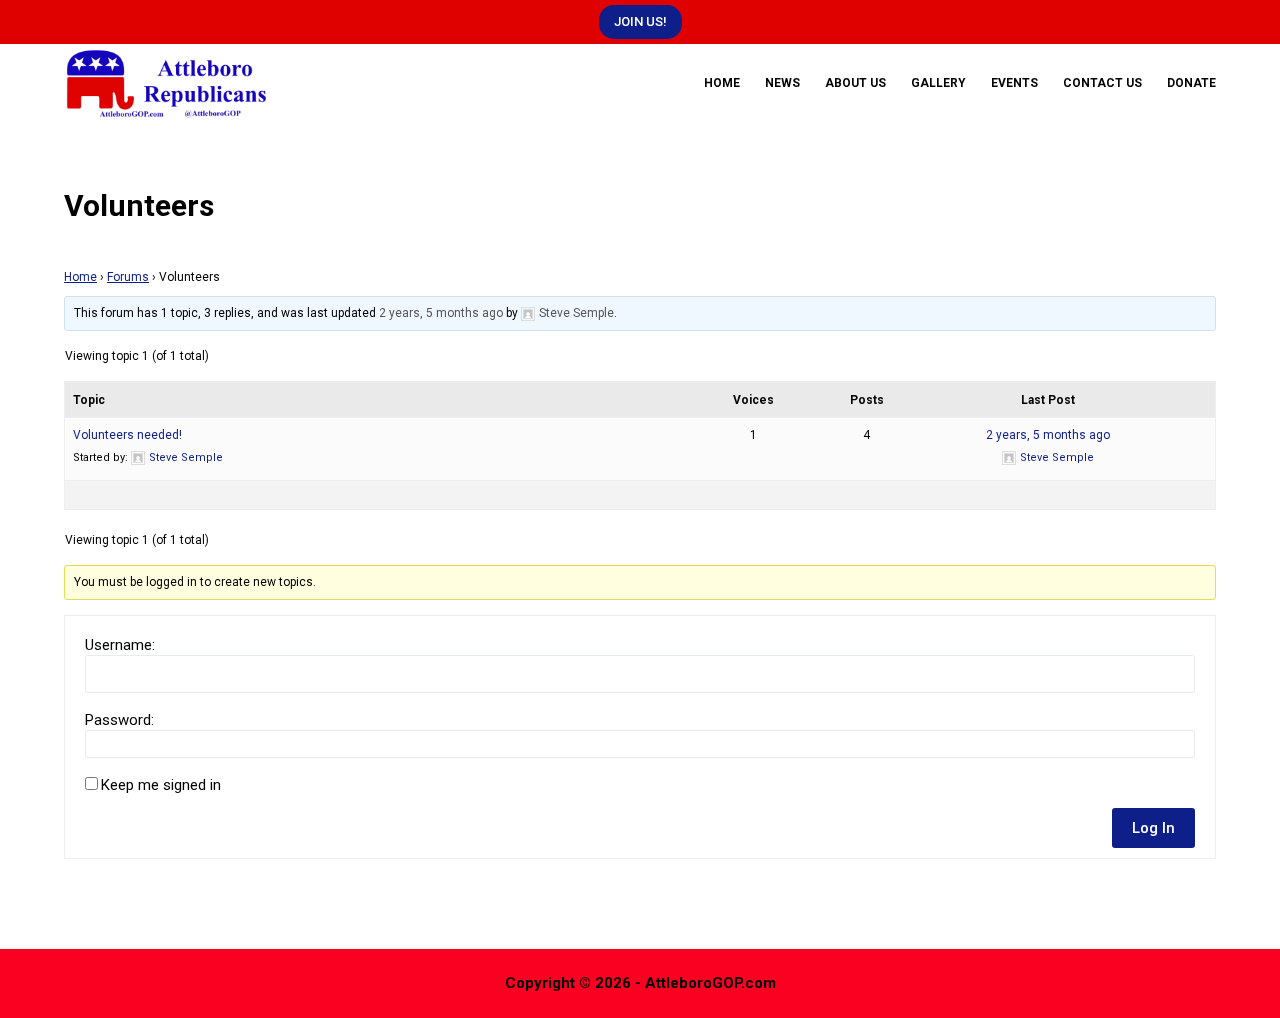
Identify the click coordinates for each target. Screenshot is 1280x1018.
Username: (120, 645)
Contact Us (1102, 83)
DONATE (1191, 83)
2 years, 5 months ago (441, 313)
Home (722, 83)
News (782, 83)
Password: (119, 720)
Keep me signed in (161, 785)
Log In (1153, 828)
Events (1014, 83)
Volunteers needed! (127, 435)
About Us (855, 83)
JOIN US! (640, 21)
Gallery (938, 83)
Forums (128, 277)
